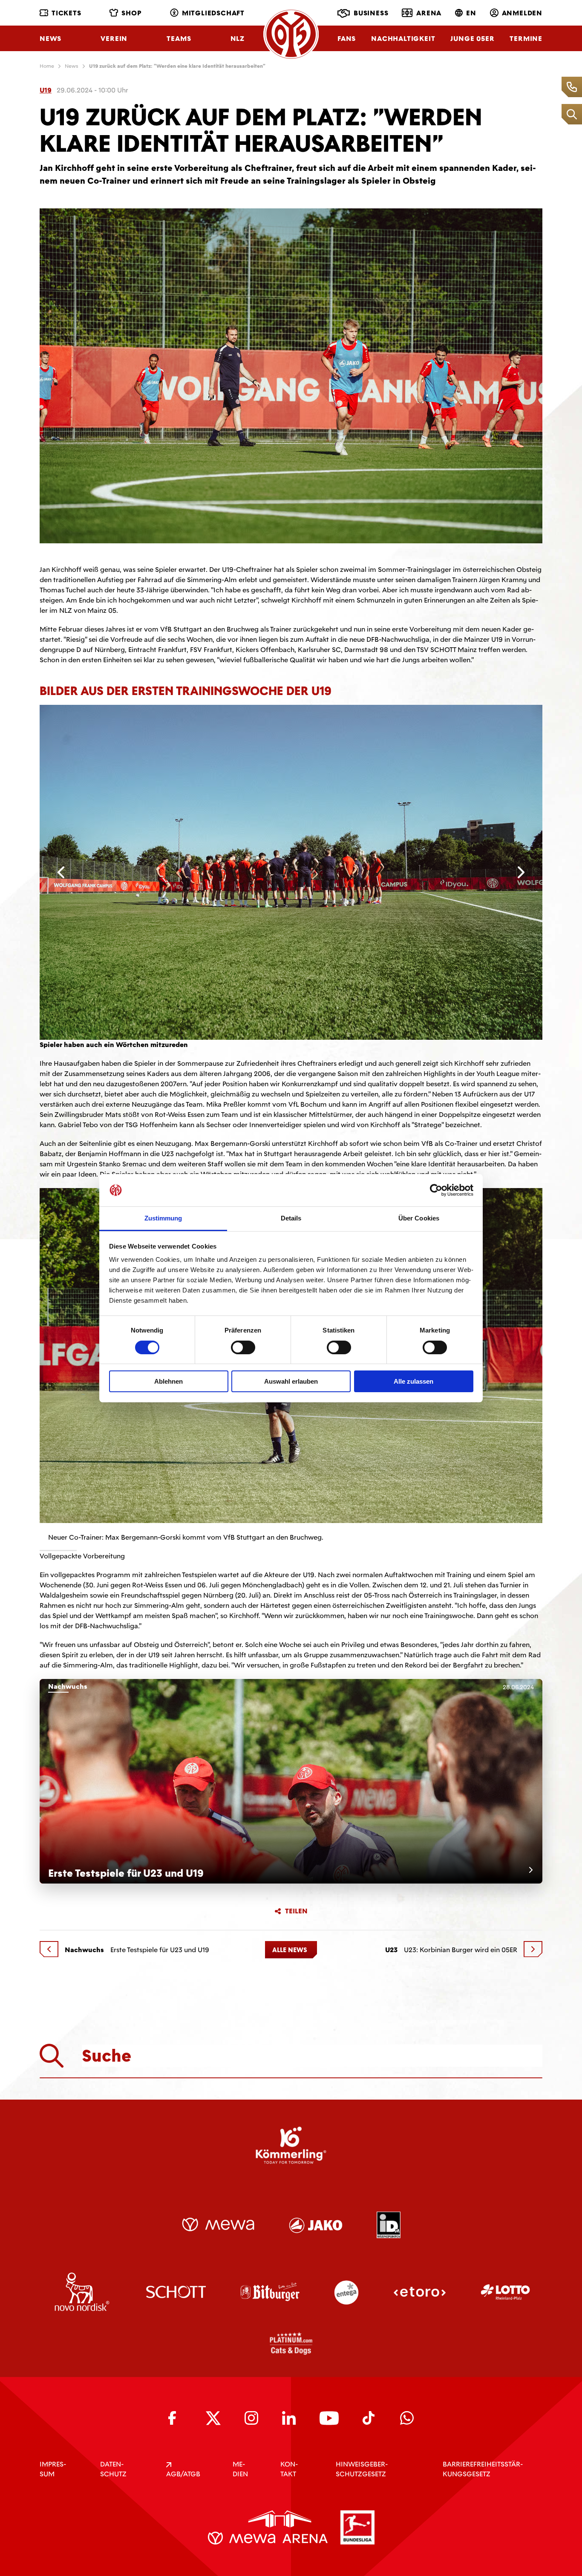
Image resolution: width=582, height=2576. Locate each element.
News (50, 39)
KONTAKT (289, 2469)
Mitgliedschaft (213, 13)
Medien (240, 2469)
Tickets (66, 13)
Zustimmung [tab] (163, 1218)
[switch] (243, 1347)
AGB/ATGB (183, 2474)
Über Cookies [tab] (419, 1218)
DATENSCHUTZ (113, 2469)
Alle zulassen (413, 1381)
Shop (131, 13)
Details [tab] (291, 1218)
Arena (429, 13)
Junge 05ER (472, 39)
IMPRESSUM (53, 2469)
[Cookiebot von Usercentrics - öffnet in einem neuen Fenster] (436, 1190)
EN (471, 13)
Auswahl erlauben (291, 1381)
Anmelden (522, 13)
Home (47, 66)
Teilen (296, 1911)
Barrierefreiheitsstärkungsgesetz (483, 2469)
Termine (526, 39)
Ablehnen (169, 1381)
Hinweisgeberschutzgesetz (362, 2469)
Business (371, 13)
